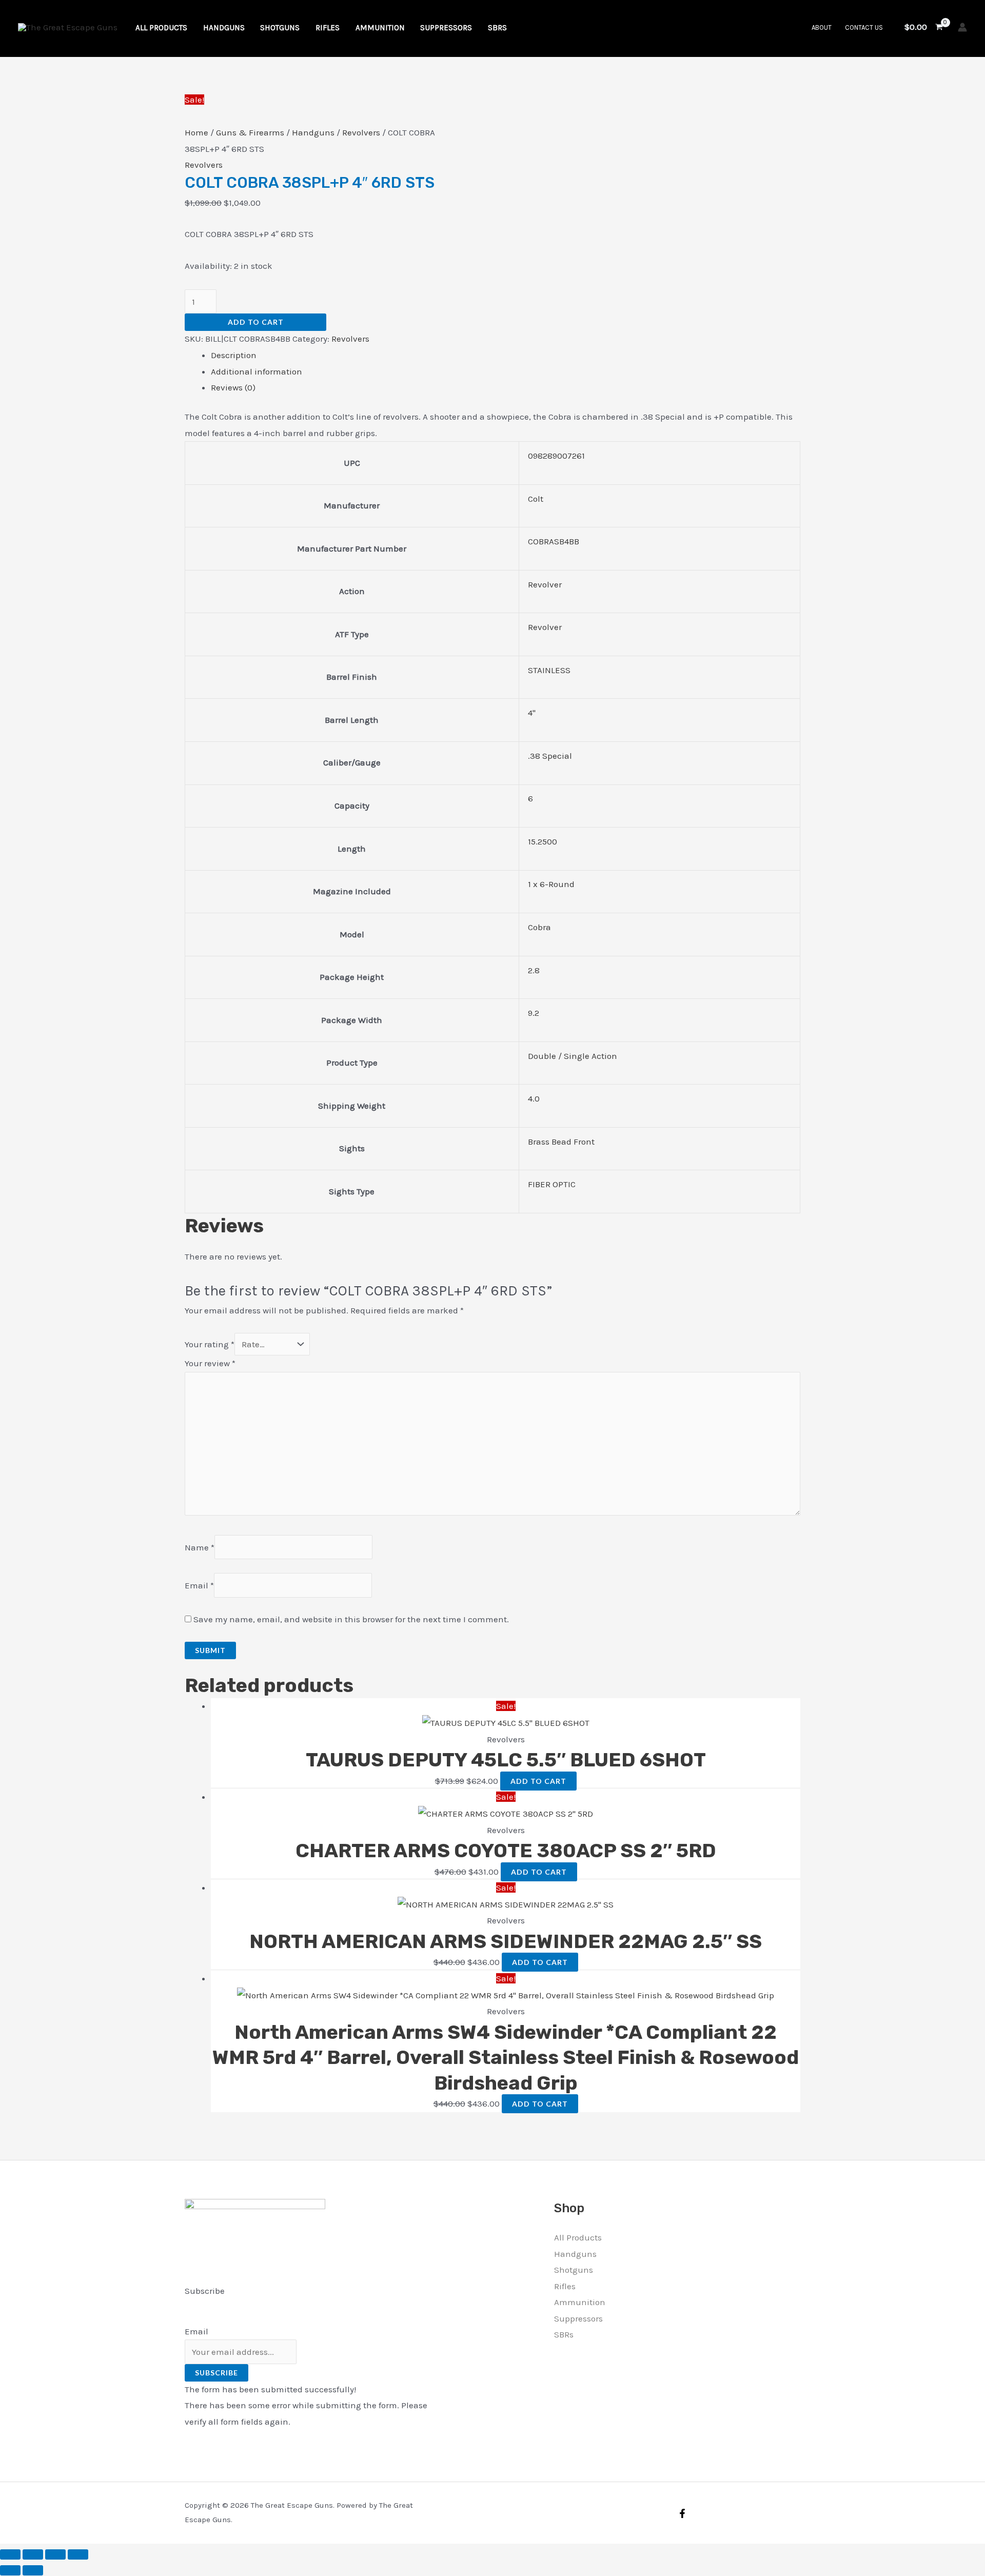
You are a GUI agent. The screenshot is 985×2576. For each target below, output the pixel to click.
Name (200, 1547)
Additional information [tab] (257, 371)
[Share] (55, 2554)
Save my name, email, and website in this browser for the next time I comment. (351, 1619)
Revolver (545, 584)
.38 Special (550, 756)
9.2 (534, 1013)
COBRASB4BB (554, 541)
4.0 (534, 1098)
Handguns (313, 132)
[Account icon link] (962, 27)
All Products (578, 2237)
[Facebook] (682, 2513)
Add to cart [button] (538, 1781)
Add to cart (256, 322)
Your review (210, 1363)
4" (532, 713)
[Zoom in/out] (10, 2554)
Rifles (565, 2286)
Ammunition (580, 2302)
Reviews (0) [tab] (233, 387)
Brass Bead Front (561, 1142)
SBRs (564, 2334)
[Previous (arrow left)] (10, 2570)
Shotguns (574, 2270)
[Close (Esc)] (78, 2554)
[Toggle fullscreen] (33, 2554)
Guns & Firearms (250, 132)
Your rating (210, 1344)
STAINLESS (549, 670)
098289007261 (556, 456)
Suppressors (578, 2318)
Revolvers (361, 132)
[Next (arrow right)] (33, 2570)
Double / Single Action (573, 1056)
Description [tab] (234, 355)
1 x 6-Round (551, 884)
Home (196, 132)
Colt (536, 499)
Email (199, 1585)
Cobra (539, 927)
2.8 (534, 970)
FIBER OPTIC (552, 1184)
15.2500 (543, 841)
